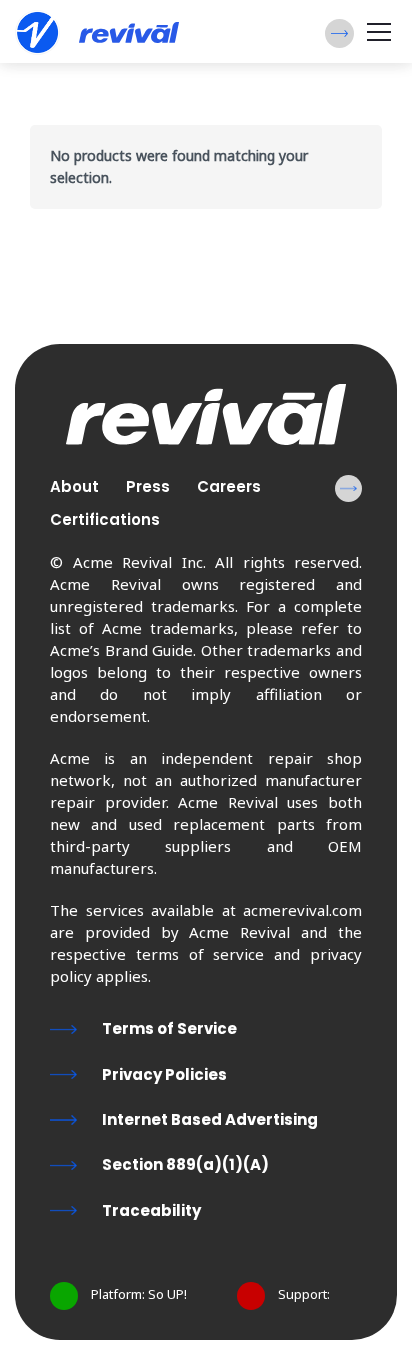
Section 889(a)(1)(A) (185, 1164)
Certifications (105, 519)
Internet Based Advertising (210, 1119)
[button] (339, 33)
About (74, 486)
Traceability (151, 1210)
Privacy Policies (164, 1074)
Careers (229, 486)
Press (148, 486)
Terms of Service (169, 1028)
